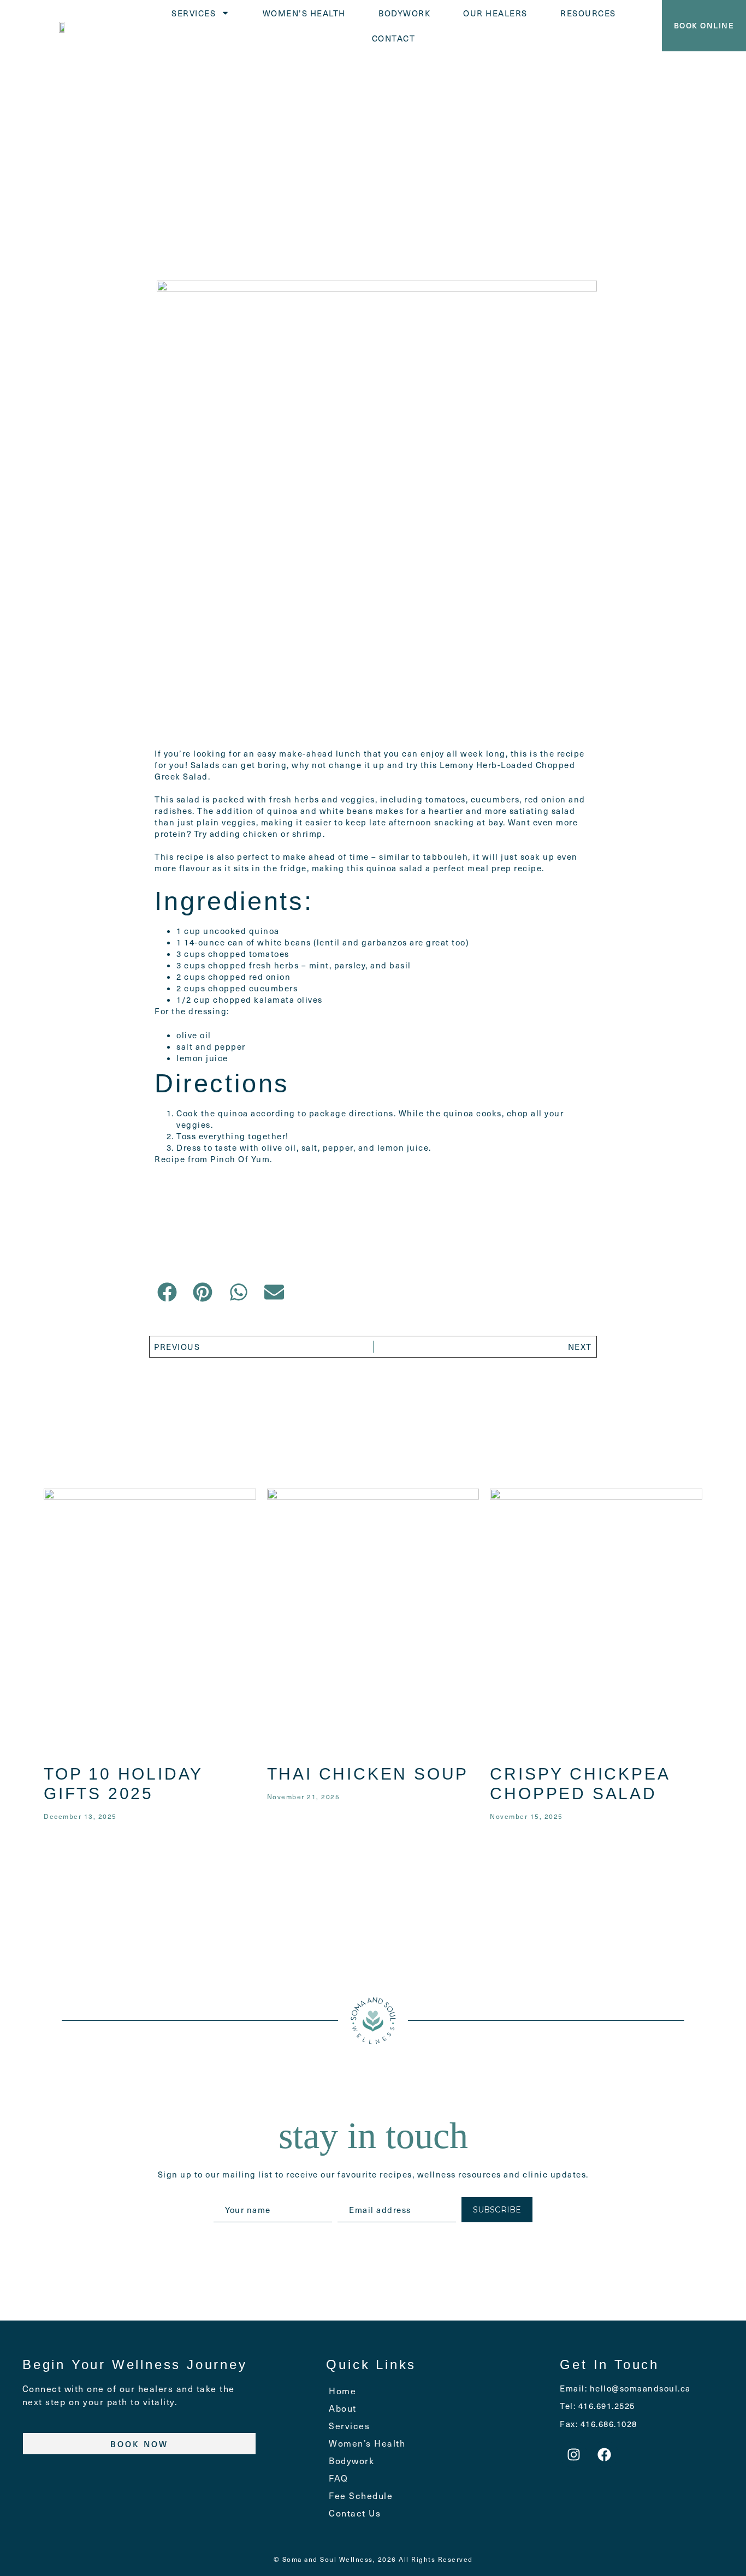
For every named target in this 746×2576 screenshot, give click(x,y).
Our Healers (495, 13)
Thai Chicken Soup (368, 1774)
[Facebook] (605, 2454)
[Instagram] (573, 2454)
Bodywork (404, 13)
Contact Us (355, 2513)
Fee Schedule (361, 2495)
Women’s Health (304, 13)
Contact (394, 38)
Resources (588, 13)
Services (194, 13)
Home (342, 2391)
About (343, 2408)
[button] (167, 1292)
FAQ (339, 2478)
